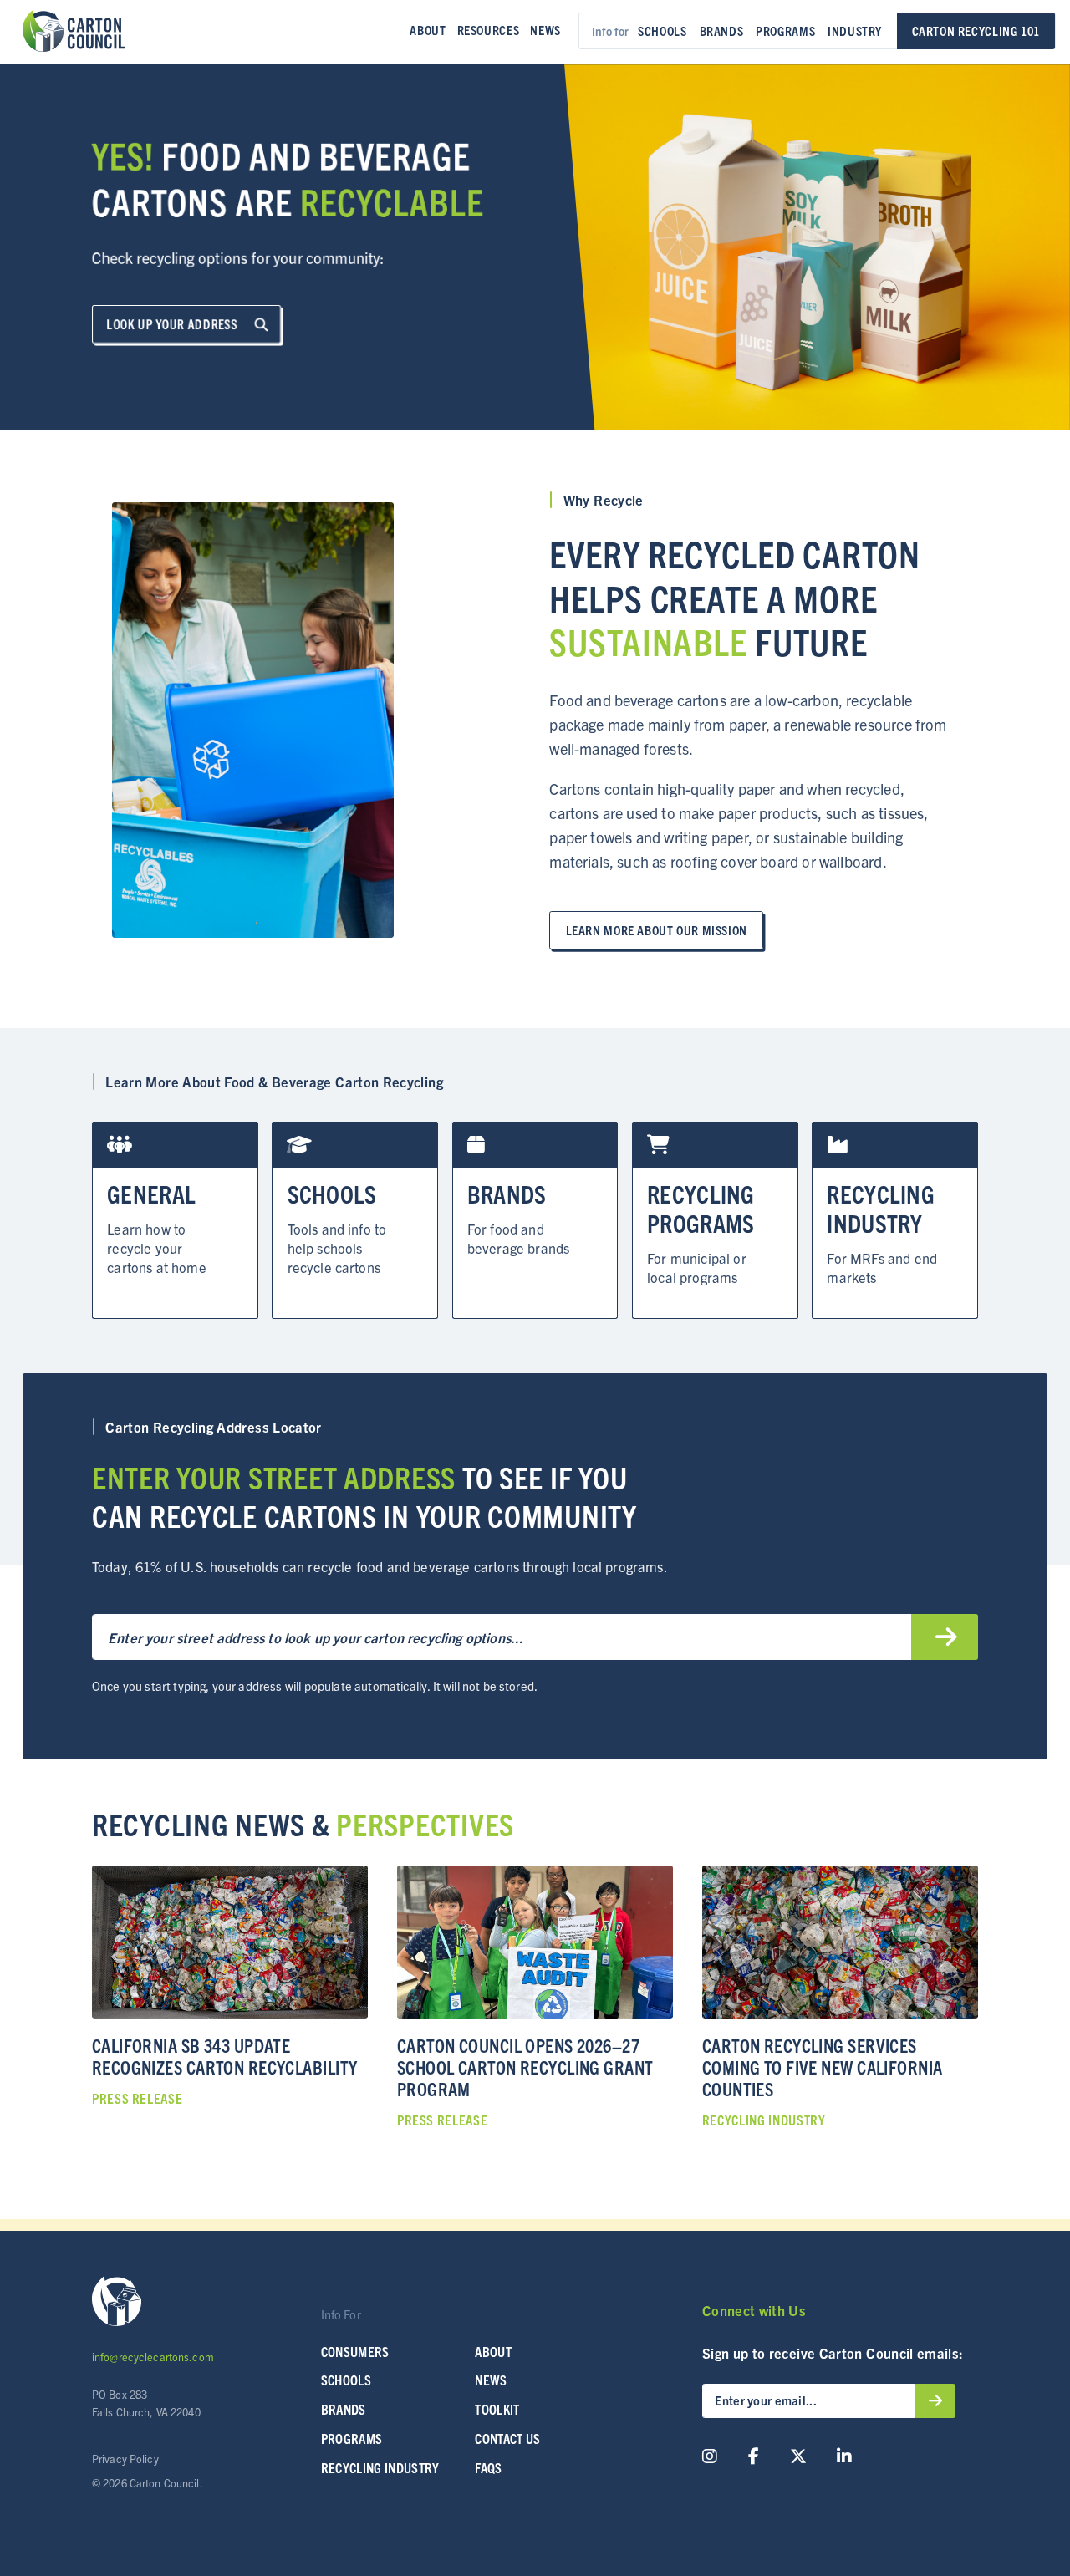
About (428, 30)
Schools (662, 31)
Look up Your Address (173, 324)
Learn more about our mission (657, 930)
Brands (722, 31)
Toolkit (497, 2409)
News (545, 30)
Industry (855, 31)
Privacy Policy (125, 2459)
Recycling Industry (380, 2467)
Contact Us (507, 2438)
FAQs (488, 2467)
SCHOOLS (346, 2380)
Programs (785, 31)
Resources (489, 30)
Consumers (355, 2351)
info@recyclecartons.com (153, 2357)
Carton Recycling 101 (976, 31)
